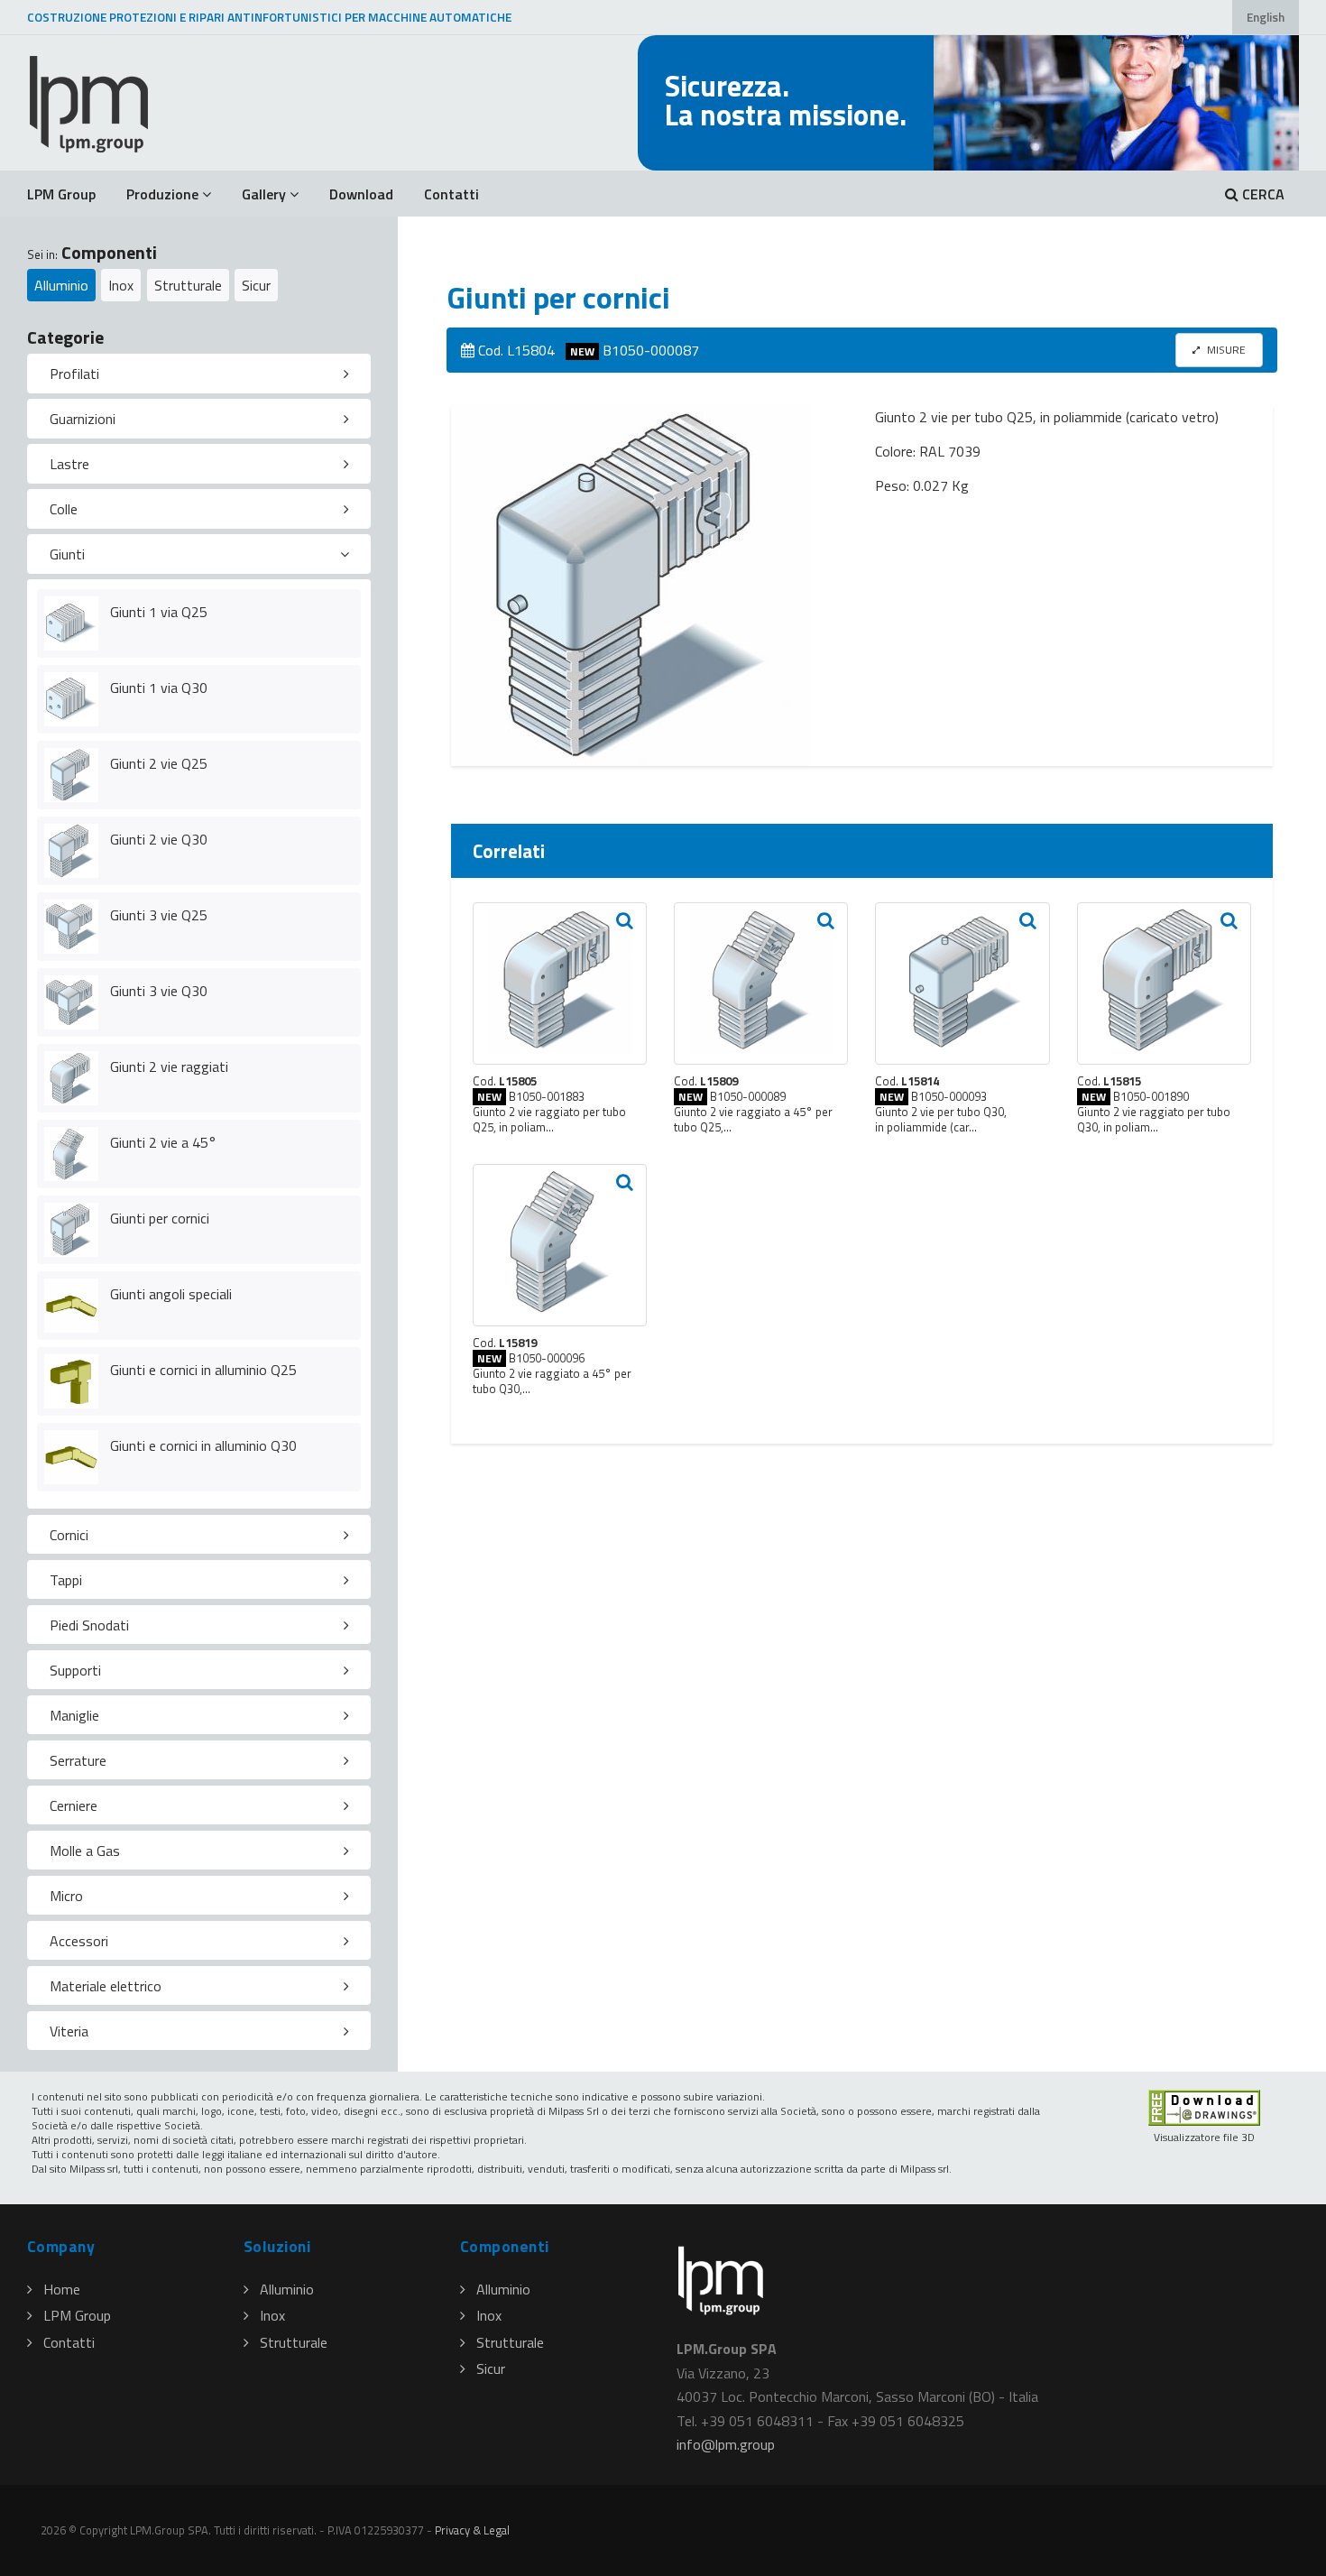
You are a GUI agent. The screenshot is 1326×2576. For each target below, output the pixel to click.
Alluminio (61, 285)
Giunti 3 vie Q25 (159, 915)
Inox (121, 285)
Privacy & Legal (472, 2530)
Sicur (256, 285)
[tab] (199, 374)
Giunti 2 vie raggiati (169, 1066)
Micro (66, 1896)
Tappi (66, 1580)
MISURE (1225, 350)
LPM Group (61, 194)
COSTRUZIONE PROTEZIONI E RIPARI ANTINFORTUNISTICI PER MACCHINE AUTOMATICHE (269, 17)
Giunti (67, 554)
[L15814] (962, 983)
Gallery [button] (264, 194)
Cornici (69, 1535)
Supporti (75, 1670)
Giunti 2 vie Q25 (159, 763)
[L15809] (761, 983)
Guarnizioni (83, 419)
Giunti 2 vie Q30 (159, 839)
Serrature (78, 1760)
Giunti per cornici (160, 1218)
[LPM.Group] (90, 103)
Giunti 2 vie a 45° (163, 1142)
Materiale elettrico (106, 1986)
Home (62, 2289)
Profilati (74, 374)
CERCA (1262, 194)
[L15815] (1164, 983)
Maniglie (74, 1715)
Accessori (79, 1941)
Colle (64, 509)
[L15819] (560, 1245)
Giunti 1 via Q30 (159, 688)
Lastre (69, 464)
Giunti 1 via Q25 (159, 612)
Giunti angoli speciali (171, 1294)
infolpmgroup (726, 2444)
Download (361, 194)
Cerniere (74, 1805)
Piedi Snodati (89, 1625)
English (1266, 17)
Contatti (451, 194)
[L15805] (560, 983)
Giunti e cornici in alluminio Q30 (203, 1445)
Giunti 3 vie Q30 (159, 991)
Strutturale (188, 285)
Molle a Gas (85, 1851)
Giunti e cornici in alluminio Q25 (203, 1370)
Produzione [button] (162, 194)
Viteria (69, 2031)
